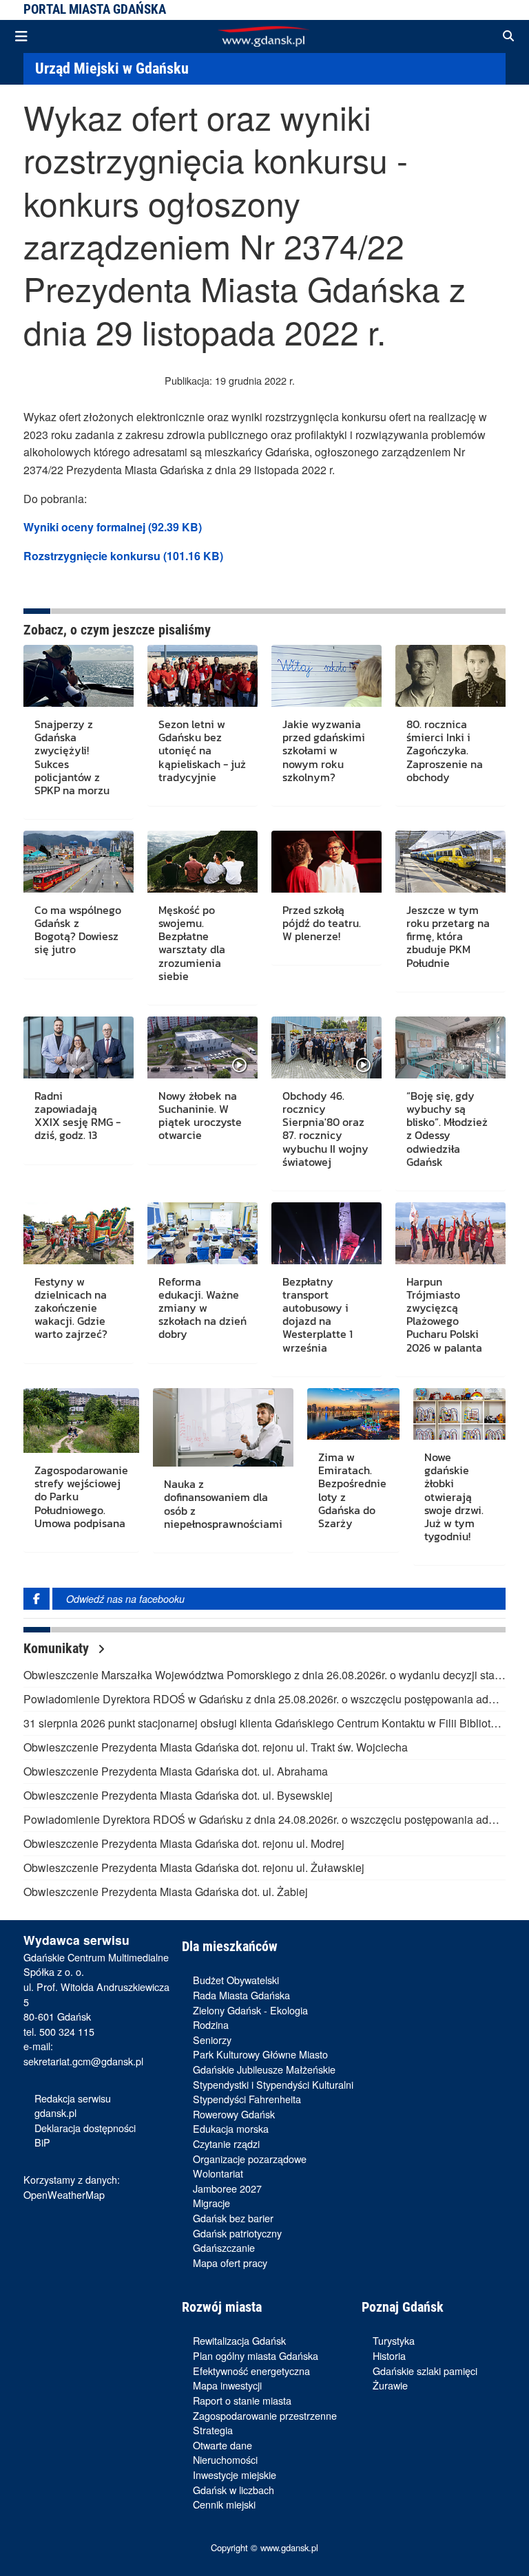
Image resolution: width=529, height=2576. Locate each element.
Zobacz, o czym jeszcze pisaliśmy (117, 630)
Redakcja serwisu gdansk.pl (73, 2106)
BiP (42, 2142)
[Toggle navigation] (21, 36)
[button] (508, 36)
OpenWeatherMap (64, 2194)
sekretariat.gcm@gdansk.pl (83, 2061)
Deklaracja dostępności (85, 2128)
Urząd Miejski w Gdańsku (112, 68)
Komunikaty (58, 1648)
